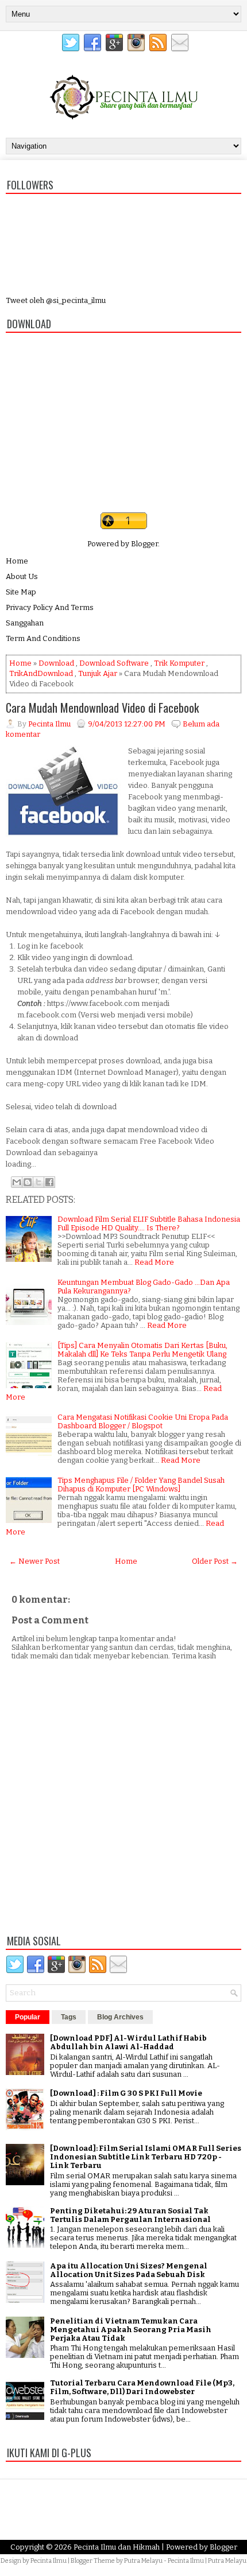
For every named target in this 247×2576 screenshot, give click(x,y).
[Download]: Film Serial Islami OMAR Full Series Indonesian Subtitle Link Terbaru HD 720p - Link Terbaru (146, 2157)
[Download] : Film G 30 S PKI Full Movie (126, 2093)
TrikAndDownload (41, 673)
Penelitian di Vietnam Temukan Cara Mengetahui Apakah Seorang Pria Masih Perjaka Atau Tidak (131, 2330)
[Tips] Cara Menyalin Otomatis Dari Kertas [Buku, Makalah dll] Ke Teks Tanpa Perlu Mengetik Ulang (142, 1350)
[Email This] (17, 1182)
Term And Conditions (43, 638)
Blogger (144, 544)
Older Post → (215, 1561)
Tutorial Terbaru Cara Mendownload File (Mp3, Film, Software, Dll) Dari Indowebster (142, 2387)
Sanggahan (25, 623)
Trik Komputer (179, 663)
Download (56, 663)
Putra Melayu (143, 2561)
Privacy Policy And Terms (50, 607)
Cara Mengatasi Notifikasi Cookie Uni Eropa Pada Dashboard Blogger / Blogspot (143, 1421)
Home (17, 561)
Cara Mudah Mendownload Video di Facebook (102, 708)
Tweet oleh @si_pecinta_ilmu (56, 300)
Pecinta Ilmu (49, 2561)
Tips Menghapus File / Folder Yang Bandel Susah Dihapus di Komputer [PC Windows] (141, 1485)
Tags (69, 2017)
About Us (22, 576)
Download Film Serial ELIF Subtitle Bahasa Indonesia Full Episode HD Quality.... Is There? (149, 1223)
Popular (28, 2017)
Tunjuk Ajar (98, 673)
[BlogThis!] (28, 1182)
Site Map (21, 592)
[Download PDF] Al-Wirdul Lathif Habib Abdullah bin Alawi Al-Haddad (128, 2042)
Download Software (114, 663)
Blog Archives (120, 2017)
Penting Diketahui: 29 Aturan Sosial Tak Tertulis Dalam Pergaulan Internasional (130, 2215)
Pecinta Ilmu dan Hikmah (117, 2547)
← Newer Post (34, 1561)
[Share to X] (38, 1182)
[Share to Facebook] (49, 1182)
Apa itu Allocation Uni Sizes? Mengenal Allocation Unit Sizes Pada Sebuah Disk (129, 2270)
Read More (154, 1262)
